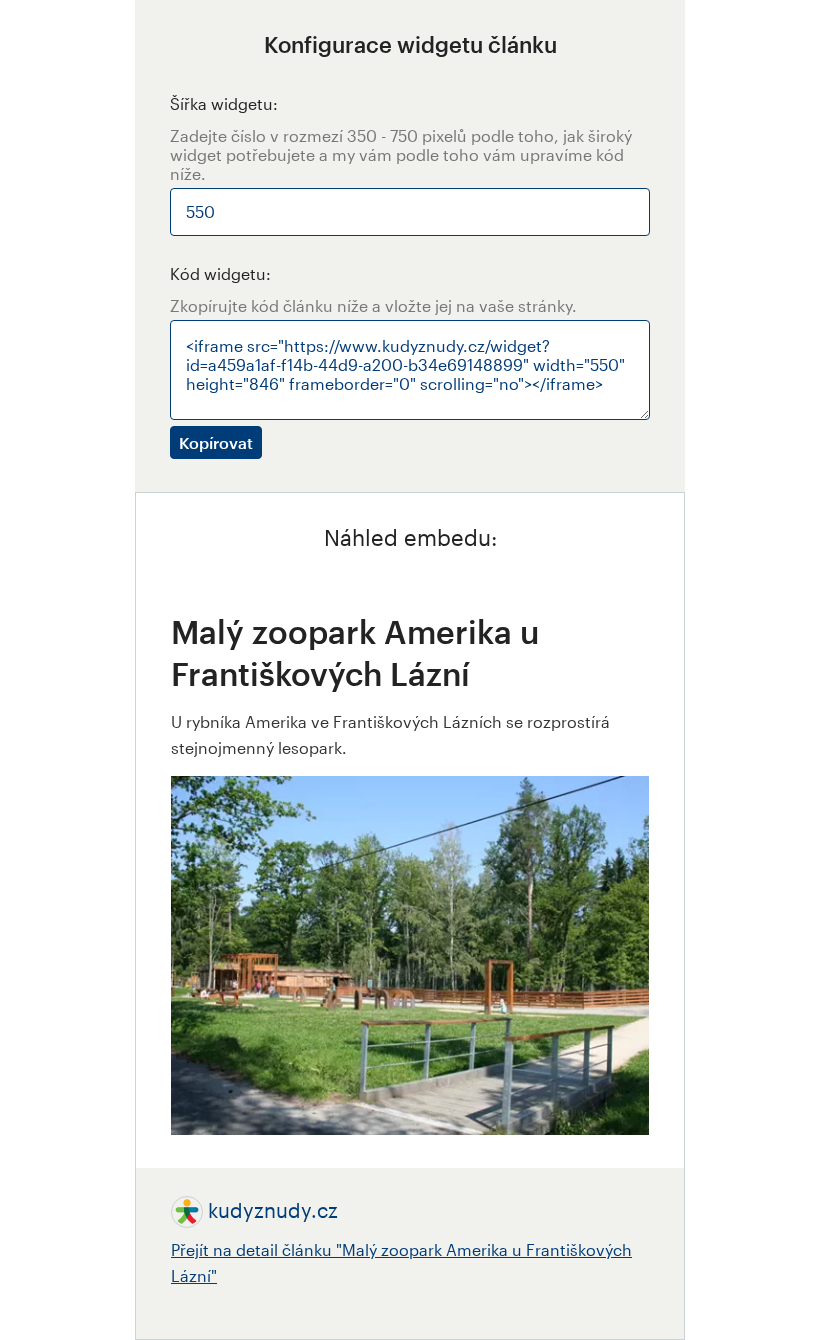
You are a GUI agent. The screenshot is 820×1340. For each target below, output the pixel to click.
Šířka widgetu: (224, 103)
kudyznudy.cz (273, 1210)
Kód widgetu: (220, 273)
